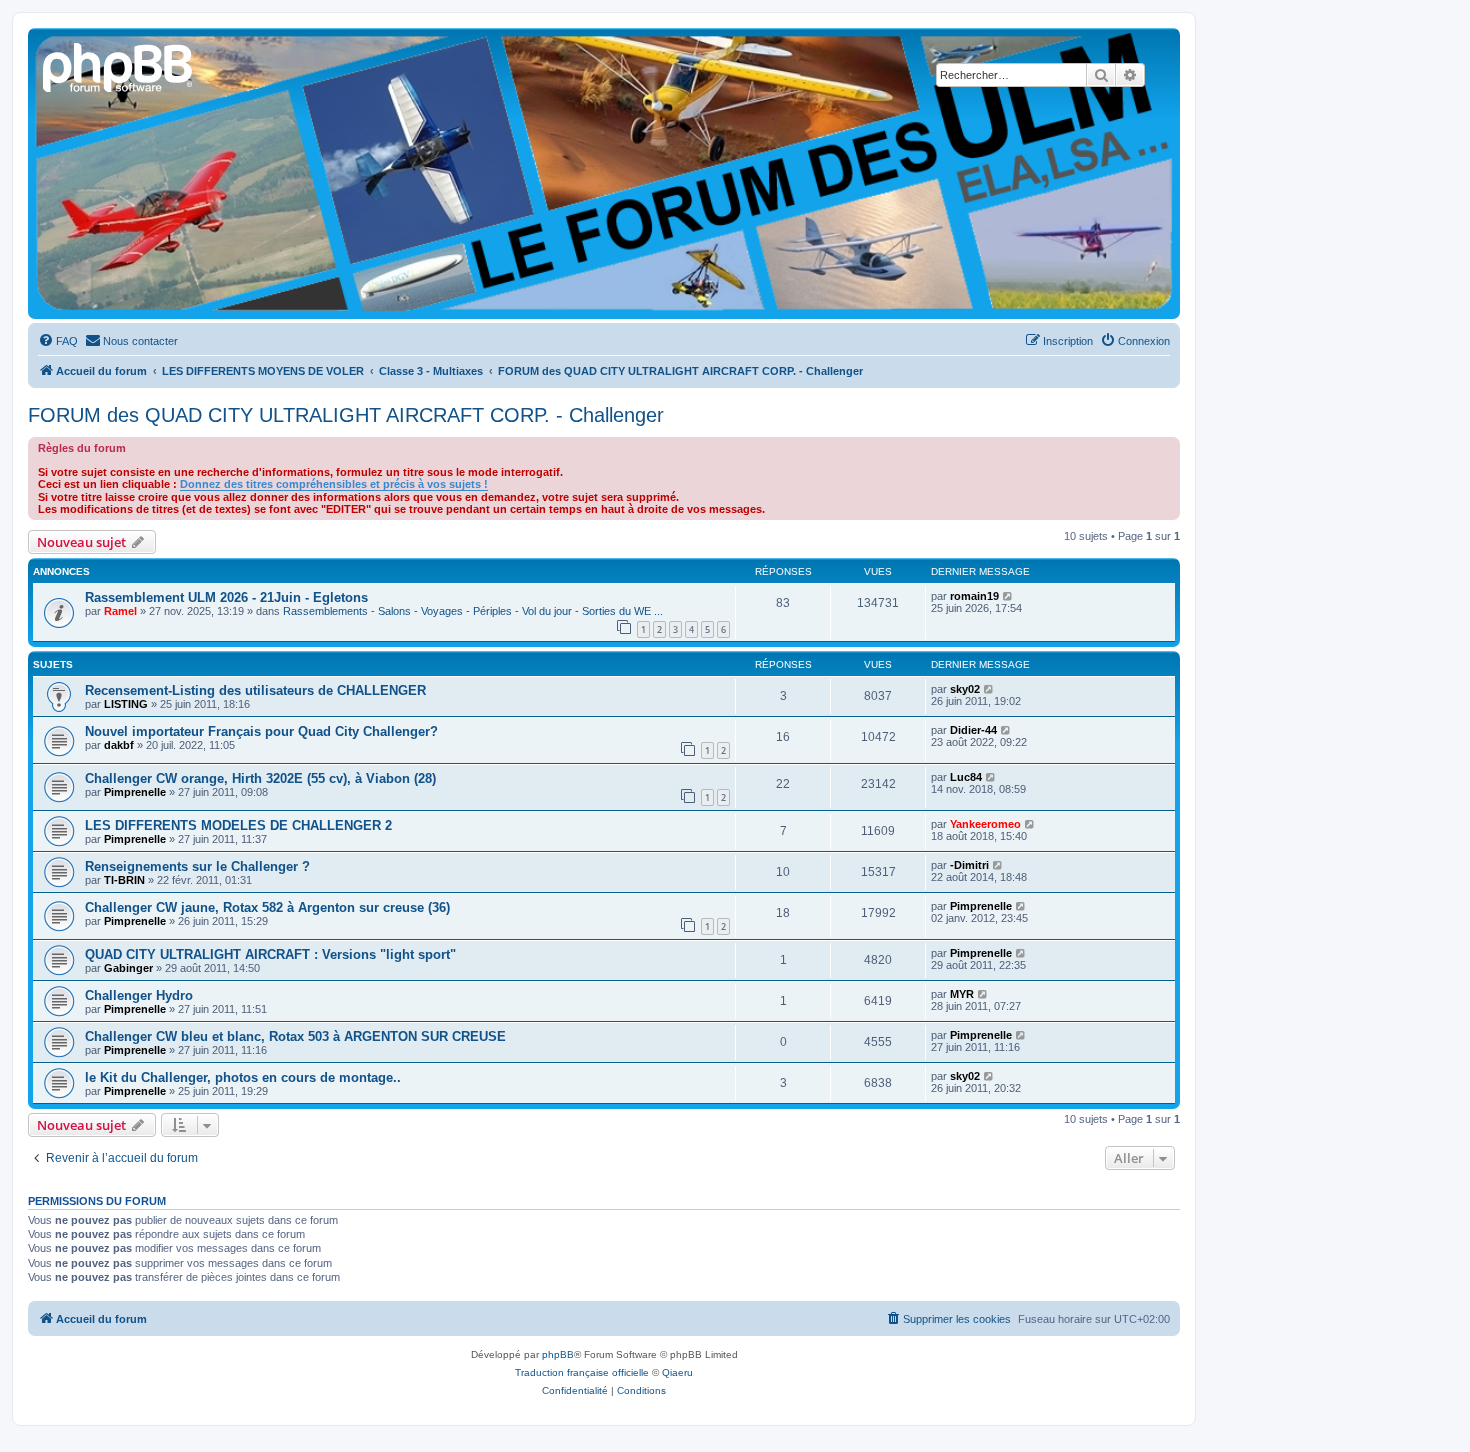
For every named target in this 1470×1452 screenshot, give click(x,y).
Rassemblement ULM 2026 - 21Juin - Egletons (226, 597)
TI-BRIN (124, 880)
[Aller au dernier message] (1008, 596)
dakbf (119, 745)
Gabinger (128, 968)
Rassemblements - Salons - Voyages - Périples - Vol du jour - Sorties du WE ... (473, 611)
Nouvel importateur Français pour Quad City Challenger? (261, 731)
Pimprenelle (135, 792)
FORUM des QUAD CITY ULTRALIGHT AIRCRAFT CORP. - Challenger (346, 415)
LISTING (126, 704)
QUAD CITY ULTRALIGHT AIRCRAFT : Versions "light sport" (270, 954)
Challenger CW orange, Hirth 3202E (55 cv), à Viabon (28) (260, 778)
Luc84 (966, 777)
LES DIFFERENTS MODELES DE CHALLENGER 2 (238, 825)
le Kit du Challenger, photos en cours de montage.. (243, 1077)
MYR (962, 994)
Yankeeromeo (985, 824)
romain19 (974, 596)
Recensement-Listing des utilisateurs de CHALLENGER (255, 690)
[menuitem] (58, 341)
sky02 (965, 689)
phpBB (558, 1354)
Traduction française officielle (582, 1372)
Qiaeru (677, 1372)
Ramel (120, 611)
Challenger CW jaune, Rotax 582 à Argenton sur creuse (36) (267, 907)
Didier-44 (973, 730)
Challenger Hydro (139, 995)
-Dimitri (969, 865)
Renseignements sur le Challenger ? (197, 866)
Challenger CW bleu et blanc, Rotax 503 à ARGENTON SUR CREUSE (295, 1036)
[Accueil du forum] (119, 65)
